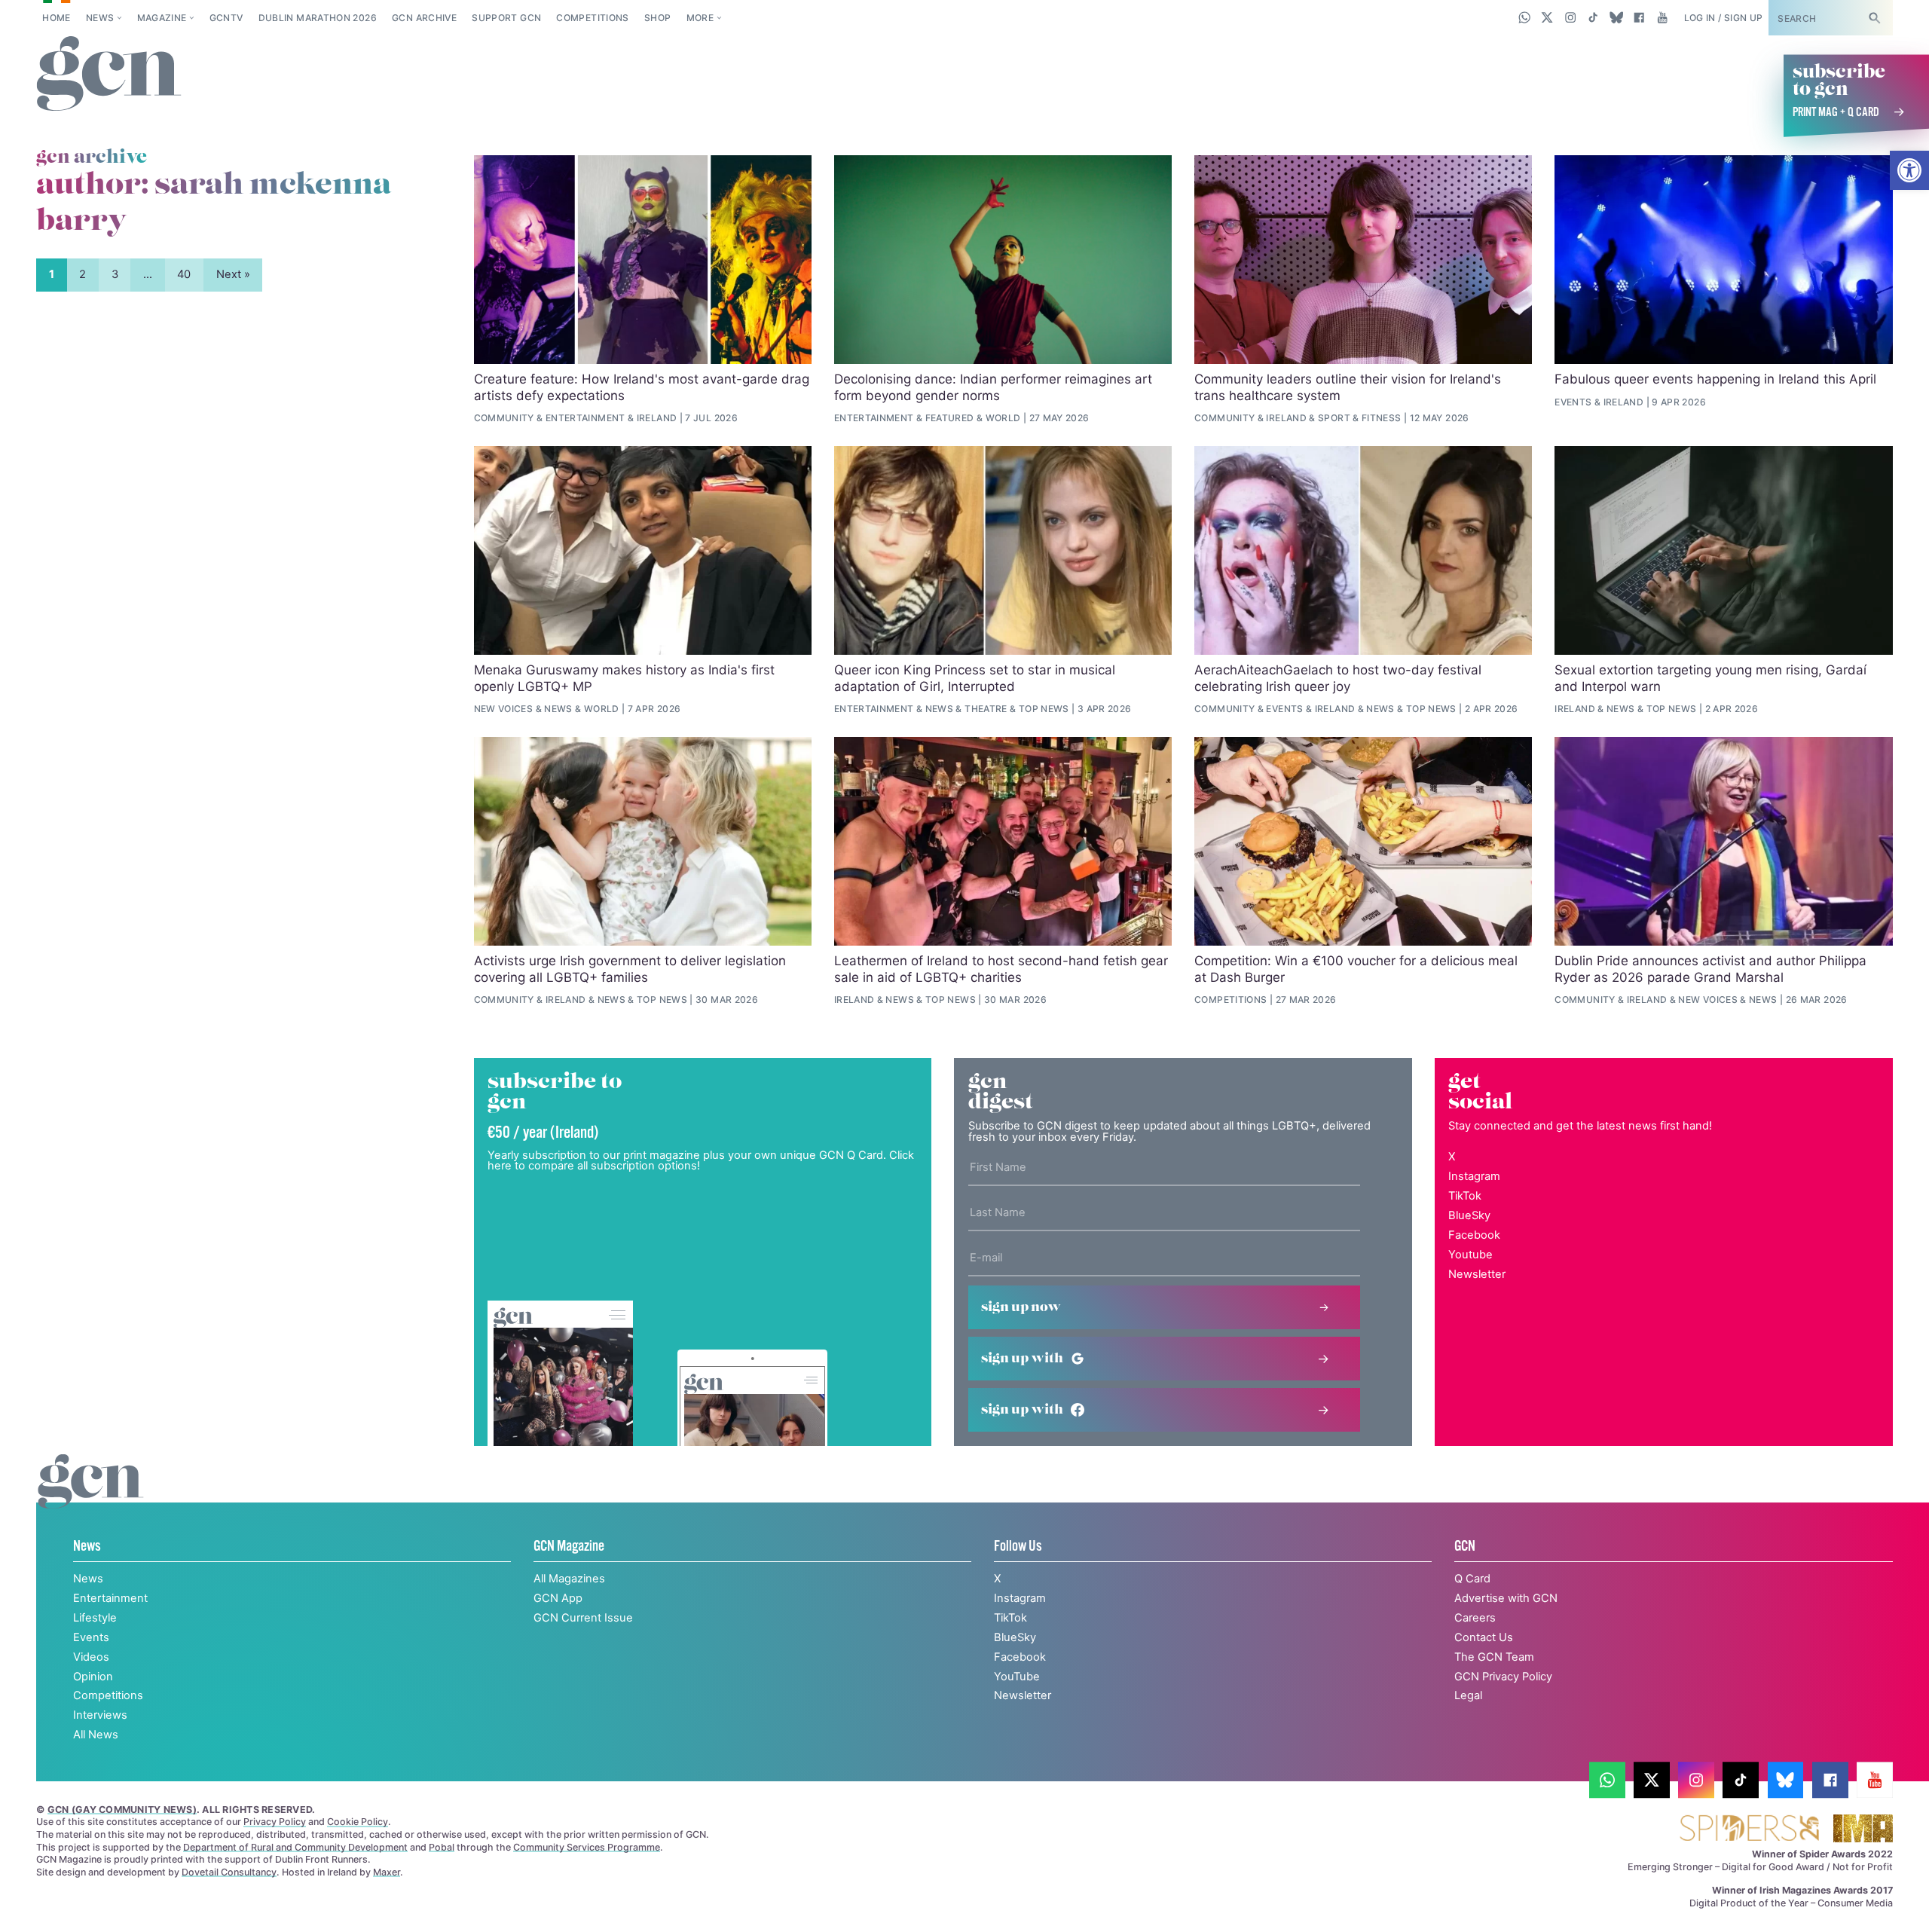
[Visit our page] (1607, 1781)
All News (96, 1735)
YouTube (1017, 1677)
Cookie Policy (358, 1822)
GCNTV (226, 18)
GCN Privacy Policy (1503, 1677)
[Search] (1874, 18)
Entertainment (585, 418)
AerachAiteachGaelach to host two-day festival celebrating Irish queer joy (1338, 678)
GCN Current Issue (583, 1618)
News (100, 18)
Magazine (162, 18)
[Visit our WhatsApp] (1525, 17)
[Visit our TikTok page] (1593, 17)
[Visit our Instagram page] (1571, 17)
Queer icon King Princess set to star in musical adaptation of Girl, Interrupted (975, 678)
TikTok (1465, 1196)
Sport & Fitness (1359, 418)
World (1003, 418)
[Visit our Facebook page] (1639, 17)
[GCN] (91, 1496)
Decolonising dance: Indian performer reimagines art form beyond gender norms (993, 387)
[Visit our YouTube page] (1662, 17)
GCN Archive (424, 18)
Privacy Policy (275, 1822)
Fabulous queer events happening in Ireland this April (1715, 379)
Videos (91, 1657)
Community (504, 418)
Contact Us (1484, 1637)
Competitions (592, 18)
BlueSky (1469, 1215)
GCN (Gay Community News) (122, 1810)
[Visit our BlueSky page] (1616, 17)
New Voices (504, 709)
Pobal (442, 1847)
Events (1573, 402)
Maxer (387, 1872)
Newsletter (1477, 1274)
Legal (1468, 1695)
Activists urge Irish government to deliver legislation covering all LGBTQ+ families (630, 969)
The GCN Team (1494, 1657)
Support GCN (506, 18)
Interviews (100, 1715)
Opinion (93, 1677)
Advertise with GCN (1506, 1598)
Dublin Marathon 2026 (318, 18)
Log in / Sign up (1724, 18)
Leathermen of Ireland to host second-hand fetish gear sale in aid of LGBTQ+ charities (1001, 969)
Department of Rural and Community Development (295, 1847)
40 (184, 274)
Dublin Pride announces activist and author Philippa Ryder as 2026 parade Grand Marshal (1710, 969)
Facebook (1474, 1235)
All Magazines (569, 1579)
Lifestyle (95, 1618)
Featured (950, 418)
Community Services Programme (587, 1847)
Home (56, 18)
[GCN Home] (109, 75)
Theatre (986, 709)
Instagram (1474, 1176)
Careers (1475, 1618)
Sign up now (1021, 1307)
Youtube (1470, 1255)
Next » (233, 274)
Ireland (657, 418)
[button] (1909, 170)
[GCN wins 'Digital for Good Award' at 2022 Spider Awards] (1749, 1829)
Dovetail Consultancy (229, 1872)
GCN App (558, 1598)
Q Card (1472, 1579)
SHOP (657, 18)
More (700, 18)
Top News (1044, 709)
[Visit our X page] (1547, 17)
